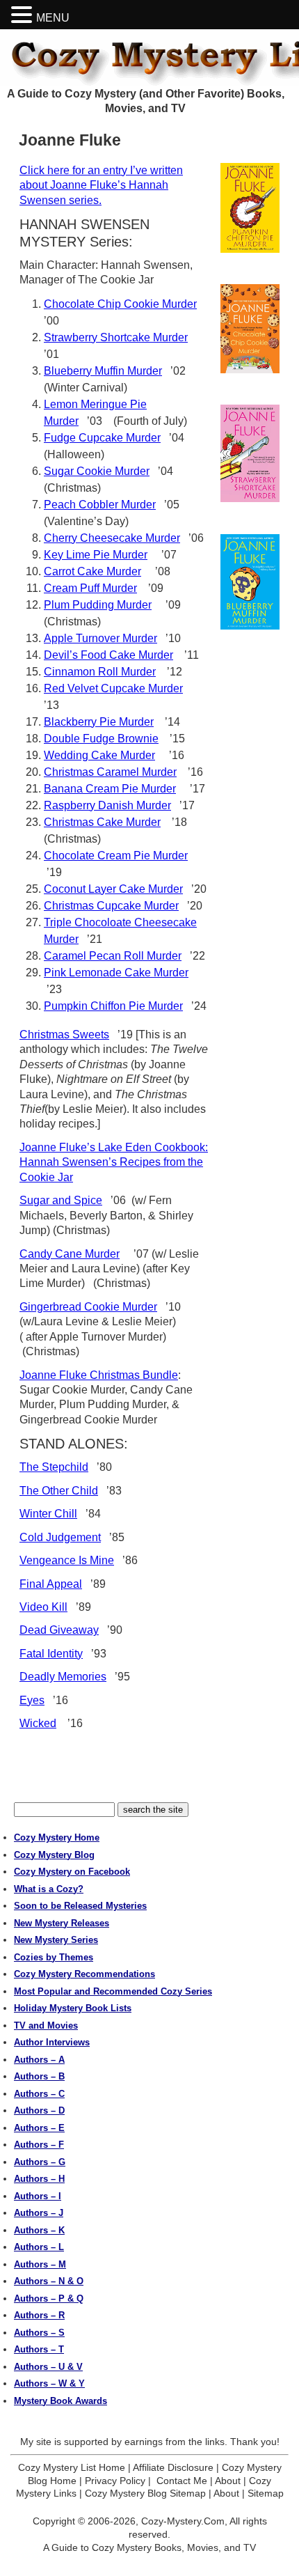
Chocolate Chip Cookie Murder (120, 304)
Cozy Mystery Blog (54, 1855)
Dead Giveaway (59, 1630)
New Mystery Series (56, 1940)
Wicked (38, 1723)
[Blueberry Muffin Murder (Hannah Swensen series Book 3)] (250, 582)
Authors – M (40, 2264)
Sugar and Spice (61, 1200)
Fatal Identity (51, 1654)
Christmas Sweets (64, 1035)
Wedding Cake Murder (99, 755)
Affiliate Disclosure (173, 2467)
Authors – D (39, 2110)
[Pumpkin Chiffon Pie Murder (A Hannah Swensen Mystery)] (250, 208)
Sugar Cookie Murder (97, 471)
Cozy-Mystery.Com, (184, 2521)
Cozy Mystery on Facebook (72, 1872)
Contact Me (182, 2481)
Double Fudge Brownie (101, 739)
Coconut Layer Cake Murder (113, 889)
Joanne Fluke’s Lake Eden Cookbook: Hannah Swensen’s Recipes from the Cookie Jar (114, 1162)
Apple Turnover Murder (100, 638)
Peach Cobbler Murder (100, 505)
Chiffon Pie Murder (137, 1006)
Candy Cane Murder (70, 1254)
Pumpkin (67, 1006)
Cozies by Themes (54, 1957)
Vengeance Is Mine (67, 1560)
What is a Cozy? (49, 1889)
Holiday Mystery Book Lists (73, 2008)
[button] (24, 15)
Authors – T (39, 2349)
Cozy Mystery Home (57, 1837)
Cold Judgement (60, 1537)
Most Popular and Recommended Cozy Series (113, 1991)
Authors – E (39, 2128)
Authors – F (39, 2145)
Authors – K (39, 2230)
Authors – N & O (49, 2281)
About (228, 2481)
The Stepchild (54, 1467)
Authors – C (39, 2094)
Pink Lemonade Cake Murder (116, 973)
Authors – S (39, 2333)
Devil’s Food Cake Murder (108, 655)
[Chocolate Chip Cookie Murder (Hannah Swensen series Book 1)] (250, 329)
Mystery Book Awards (60, 2401)
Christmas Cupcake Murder (111, 906)
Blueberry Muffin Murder (103, 371)
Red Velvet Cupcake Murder (113, 688)
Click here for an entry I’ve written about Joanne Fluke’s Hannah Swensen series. (101, 185)
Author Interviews (52, 2042)
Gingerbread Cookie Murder (88, 1307)
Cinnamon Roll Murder (100, 672)
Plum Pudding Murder (98, 605)
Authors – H (39, 2179)
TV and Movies (46, 2025)
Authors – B (39, 2076)
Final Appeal (51, 1584)
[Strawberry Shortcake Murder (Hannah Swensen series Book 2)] (250, 453)
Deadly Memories (63, 1677)
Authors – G (40, 2162)
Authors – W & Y (49, 2383)
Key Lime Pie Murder (96, 555)
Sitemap (266, 2493)
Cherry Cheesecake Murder (112, 538)
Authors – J (39, 2213)
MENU (53, 18)
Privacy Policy (115, 2481)
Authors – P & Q (49, 2298)
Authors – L (39, 2247)
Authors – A (39, 2060)
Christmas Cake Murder (102, 822)
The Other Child (59, 1491)
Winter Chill (48, 1514)
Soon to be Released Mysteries (80, 1906)
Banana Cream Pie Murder (110, 789)
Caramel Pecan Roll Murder (113, 956)
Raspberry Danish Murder (107, 805)
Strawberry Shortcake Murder (116, 337)
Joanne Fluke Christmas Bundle (99, 1375)
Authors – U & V (48, 2367)
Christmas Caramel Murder (110, 772)
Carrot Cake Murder (92, 571)
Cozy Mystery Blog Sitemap (145, 2493)
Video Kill (43, 1607)
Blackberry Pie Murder (99, 722)
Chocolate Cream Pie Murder (116, 856)
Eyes (32, 1700)
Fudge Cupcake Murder (102, 438)
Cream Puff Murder (90, 588)
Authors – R (39, 2315)
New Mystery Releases (62, 1923)
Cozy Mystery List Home (72, 2467)
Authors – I (38, 2196)
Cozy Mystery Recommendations (84, 1974)
